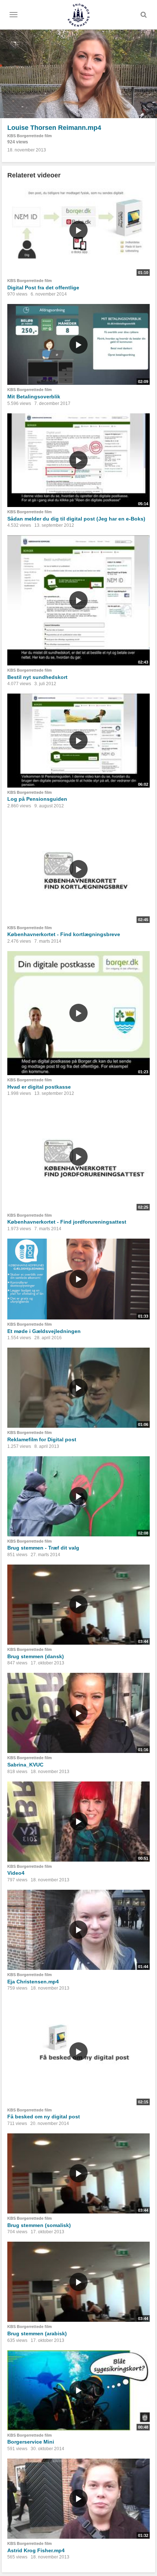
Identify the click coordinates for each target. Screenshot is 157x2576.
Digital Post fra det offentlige (43, 288)
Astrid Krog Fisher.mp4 (36, 2550)
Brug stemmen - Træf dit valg (43, 1548)
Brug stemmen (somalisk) (39, 2225)
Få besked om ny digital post (44, 2117)
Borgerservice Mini (31, 2442)
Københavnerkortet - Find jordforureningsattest (67, 1222)
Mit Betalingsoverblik (34, 397)
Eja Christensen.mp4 (33, 1982)
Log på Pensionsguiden (37, 799)
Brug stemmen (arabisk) (37, 2333)
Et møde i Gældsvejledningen (44, 1331)
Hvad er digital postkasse (39, 1087)
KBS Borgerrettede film (30, 136)
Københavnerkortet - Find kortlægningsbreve (64, 934)
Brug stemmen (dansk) (36, 1656)
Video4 (16, 1873)
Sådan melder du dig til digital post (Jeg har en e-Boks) (76, 519)
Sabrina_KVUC (25, 1765)
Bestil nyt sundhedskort (37, 677)
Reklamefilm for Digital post (42, 1439)
